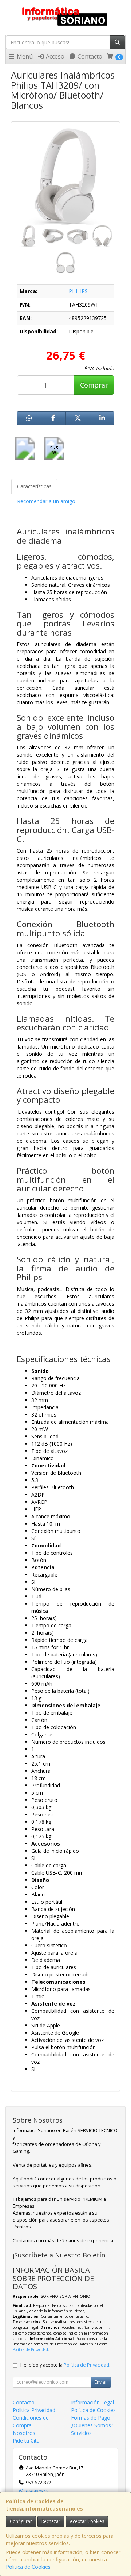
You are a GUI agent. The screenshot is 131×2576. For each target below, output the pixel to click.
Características (34, 486)
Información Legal (92, 2402)
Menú (24, 56)
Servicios (81, 2433)
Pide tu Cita (26, 2441)
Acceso (54, 56)
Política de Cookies (28, 2567)
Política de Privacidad (30, 2349)
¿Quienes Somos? (92, 2425)
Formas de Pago (91, 2418)
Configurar (21, 2521)
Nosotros (24, 2433)
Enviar (101, 2382)
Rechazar (51, 2521)
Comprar (94, 385)
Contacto (89, 56)
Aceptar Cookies (87, 2521)
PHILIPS (78, 291)
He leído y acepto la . (65, 2365)
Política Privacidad (34, 2410)
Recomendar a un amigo (46, 501)
